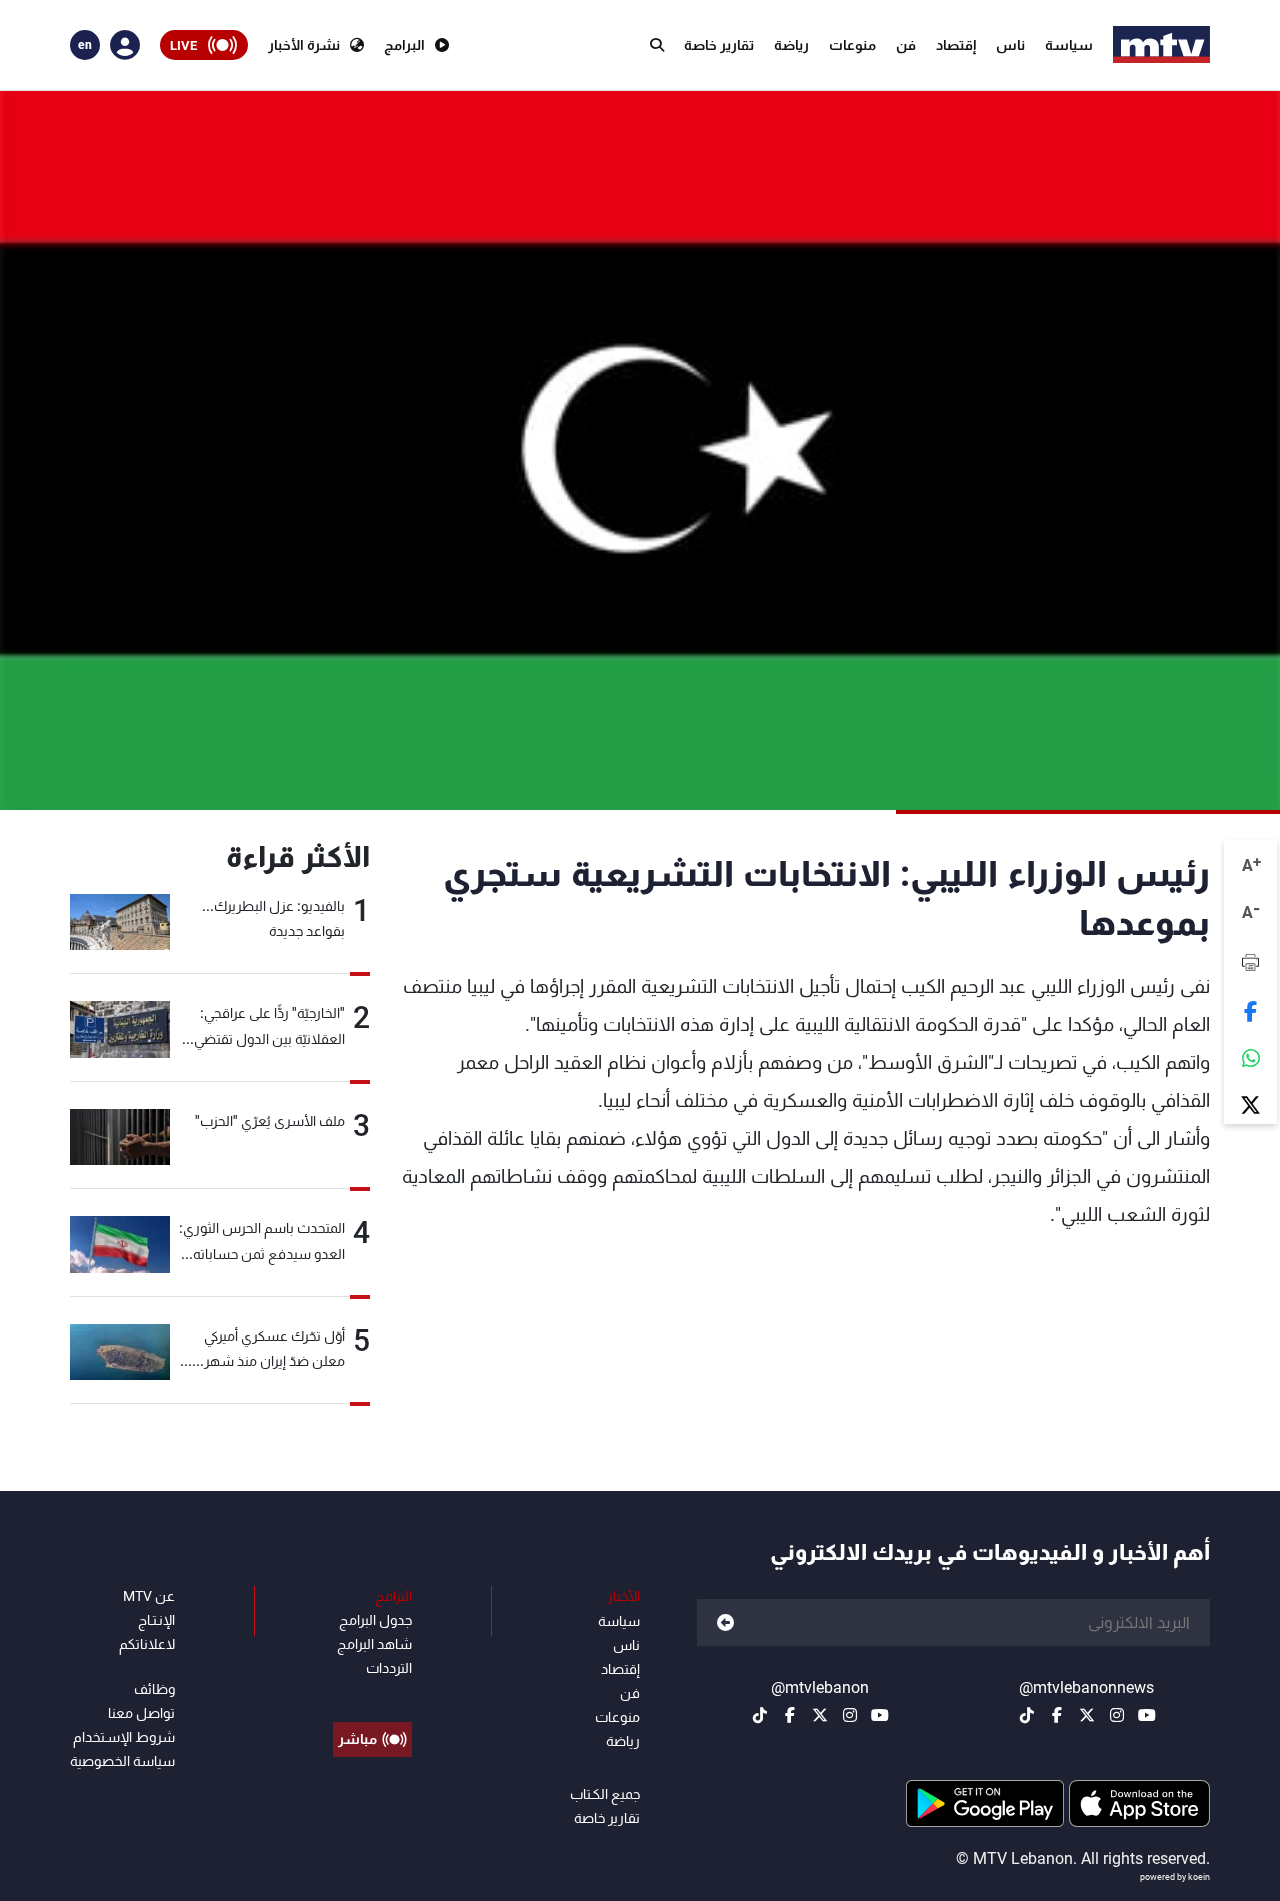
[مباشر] (372, 1694)
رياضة (791, 45)
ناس (1010, 45)
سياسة (1069, 45)
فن (906, 45)
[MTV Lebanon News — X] (1087, 1715)
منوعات (852, 45)
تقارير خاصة (719, 45)
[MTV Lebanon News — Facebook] (1057, 1715)
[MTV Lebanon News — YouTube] (1147, 1715)
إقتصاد (956, 45)
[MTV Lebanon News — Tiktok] (1027, 1715)
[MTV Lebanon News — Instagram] (1117, 1715)
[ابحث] (657, 45)
